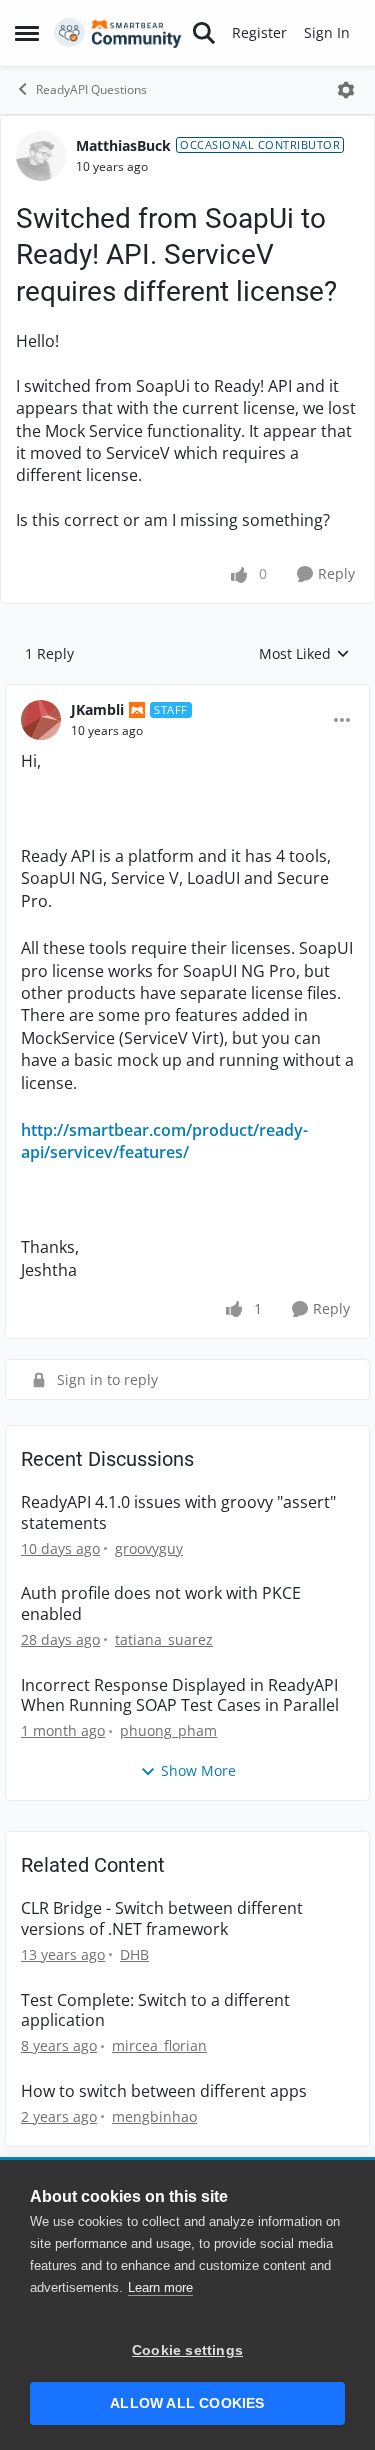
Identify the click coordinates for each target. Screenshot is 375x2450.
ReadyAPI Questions (91, 89)
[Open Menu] (346, 90)
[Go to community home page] (118, 33)
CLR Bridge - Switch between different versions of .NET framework (162, 1919)
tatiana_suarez (164, 1639)
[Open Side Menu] (27, 33)
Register (259, 32)
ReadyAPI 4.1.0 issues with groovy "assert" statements (178, 1513)
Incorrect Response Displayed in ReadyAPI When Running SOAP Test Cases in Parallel (180, 1696)
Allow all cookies (187, 2403)
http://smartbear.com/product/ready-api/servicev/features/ (164, 1141)
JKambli (97, 709)
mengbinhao (154, 2116)
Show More (198, 1770)
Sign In (327, 32)
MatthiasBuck (123, 145)
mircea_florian (159, 2045)
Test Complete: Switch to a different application (155, 2011)
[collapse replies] (187, 694)
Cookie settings (187, 2350)
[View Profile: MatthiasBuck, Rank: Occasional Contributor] (41, 156)
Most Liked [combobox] (304, 654)
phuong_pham (168, 1730)
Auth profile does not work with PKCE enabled (161, 1604)
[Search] (204, 33)
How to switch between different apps (164, 2091)
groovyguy (149, 1548)
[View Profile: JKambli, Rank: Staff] (41, 720)
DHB (134, 1954)
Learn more (160, 2287)
